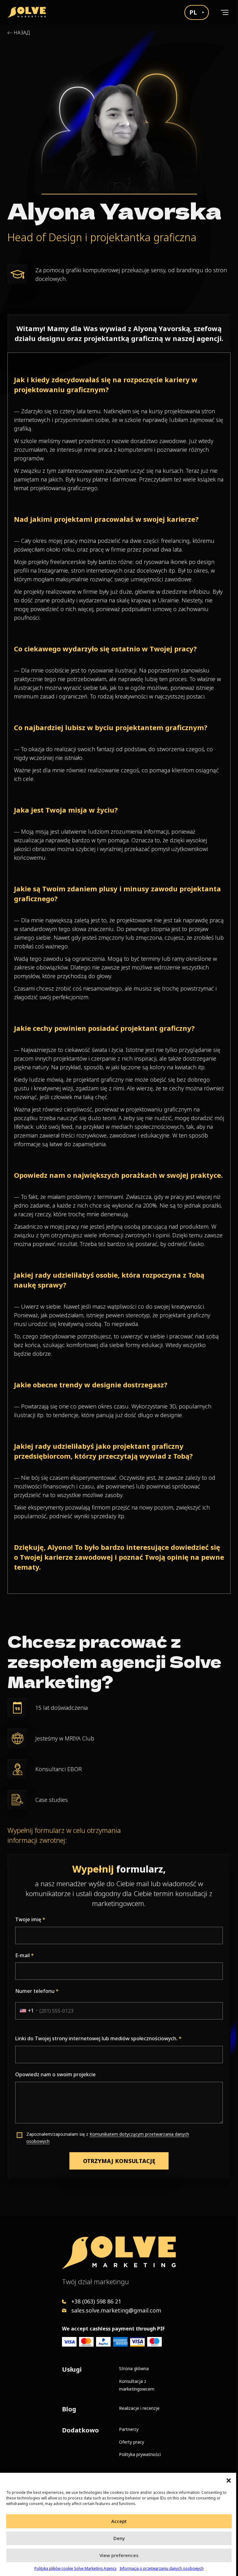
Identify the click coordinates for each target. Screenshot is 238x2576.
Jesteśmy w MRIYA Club (65, 1738)
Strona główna (134, 2368)
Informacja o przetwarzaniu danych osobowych (162, 2568)
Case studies (52, 1800)
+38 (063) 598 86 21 (96, 2301)
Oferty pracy (132, 2442)
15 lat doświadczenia (62, 1708)
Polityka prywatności (140, 2454)
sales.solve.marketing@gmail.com (116, 2310)
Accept (119, 2521)
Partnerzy (129, 2429)
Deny (119, 2538)
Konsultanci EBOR (59, 1769)
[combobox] (26, 2011)
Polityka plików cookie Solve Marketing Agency (75, 2568)
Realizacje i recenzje (139, 2408)
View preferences (119, 2555)
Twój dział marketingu (95, 2281)
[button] (229, 2481)
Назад (22, 33)
